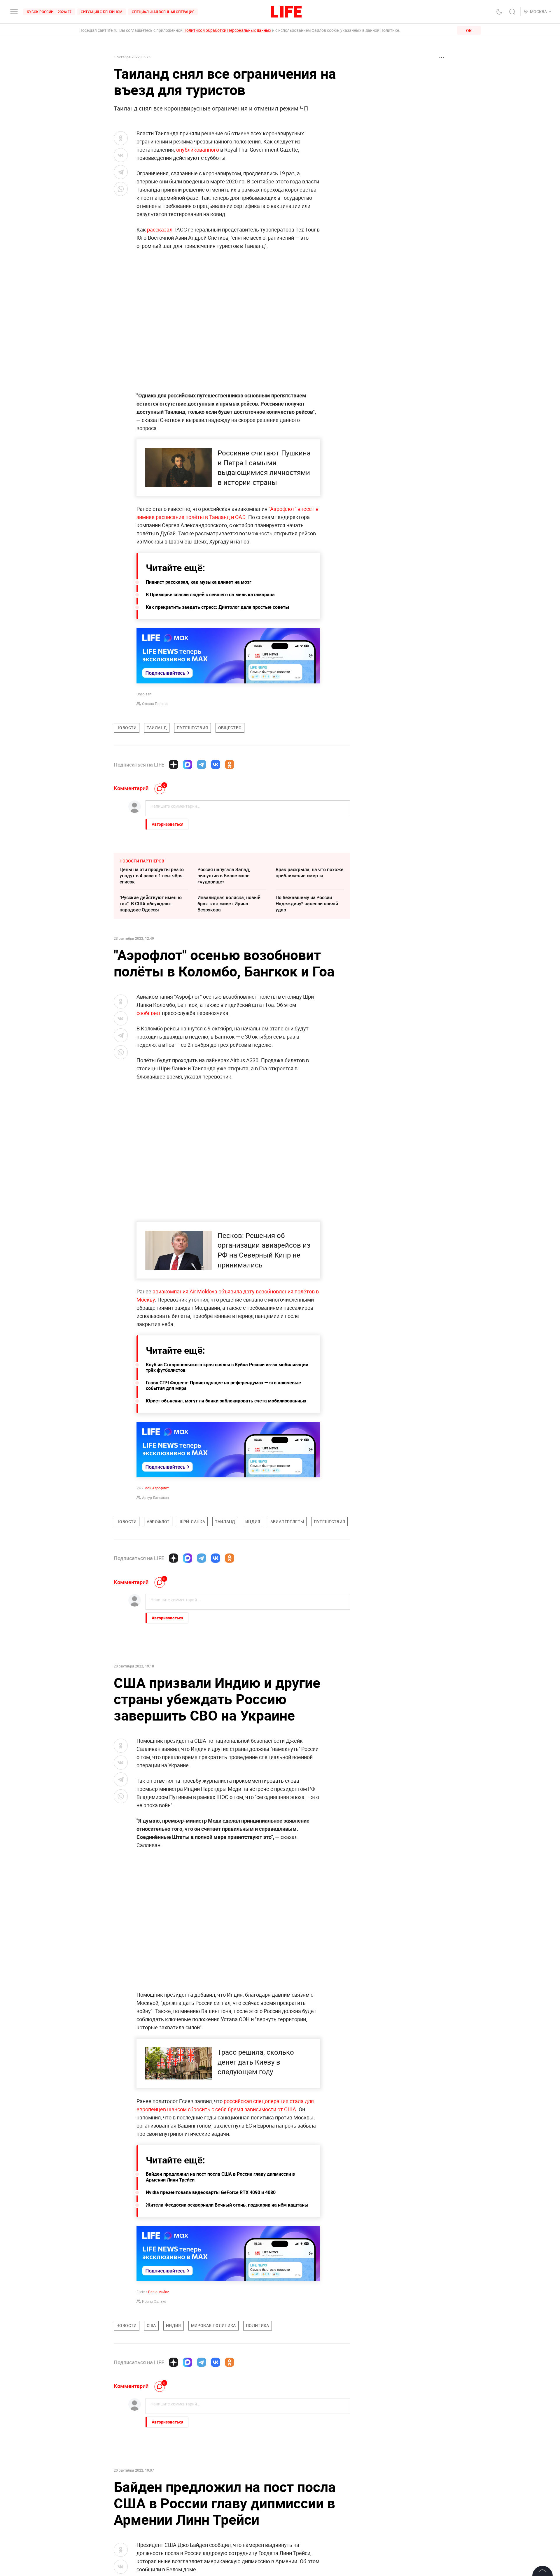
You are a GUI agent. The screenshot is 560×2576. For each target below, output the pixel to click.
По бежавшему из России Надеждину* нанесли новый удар (307, 904)
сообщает (149, 1013)
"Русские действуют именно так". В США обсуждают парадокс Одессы (151, 904)
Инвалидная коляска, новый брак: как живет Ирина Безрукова (229, 904)
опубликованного (198, 150)
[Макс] (188, 764)
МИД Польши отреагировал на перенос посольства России (309, 2498)
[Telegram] (202, 764)
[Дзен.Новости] (174, 764)
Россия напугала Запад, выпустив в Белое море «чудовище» (224, 876)
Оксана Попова (155, 704)
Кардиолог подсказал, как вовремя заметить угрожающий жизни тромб (227, 2473)
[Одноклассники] (230, 764)
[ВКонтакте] (216, 764)
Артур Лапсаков (155, 1497)
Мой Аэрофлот (157, 1488)
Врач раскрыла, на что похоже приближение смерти (310, 873)
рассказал (160, 229)
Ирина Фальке (154, 2301)
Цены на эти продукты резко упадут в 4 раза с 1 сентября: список (152, 876)
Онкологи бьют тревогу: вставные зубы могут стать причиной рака (150, 2473)
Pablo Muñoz (159, 2292)
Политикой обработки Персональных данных (227, 30)
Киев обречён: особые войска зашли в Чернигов (153, 2498)
